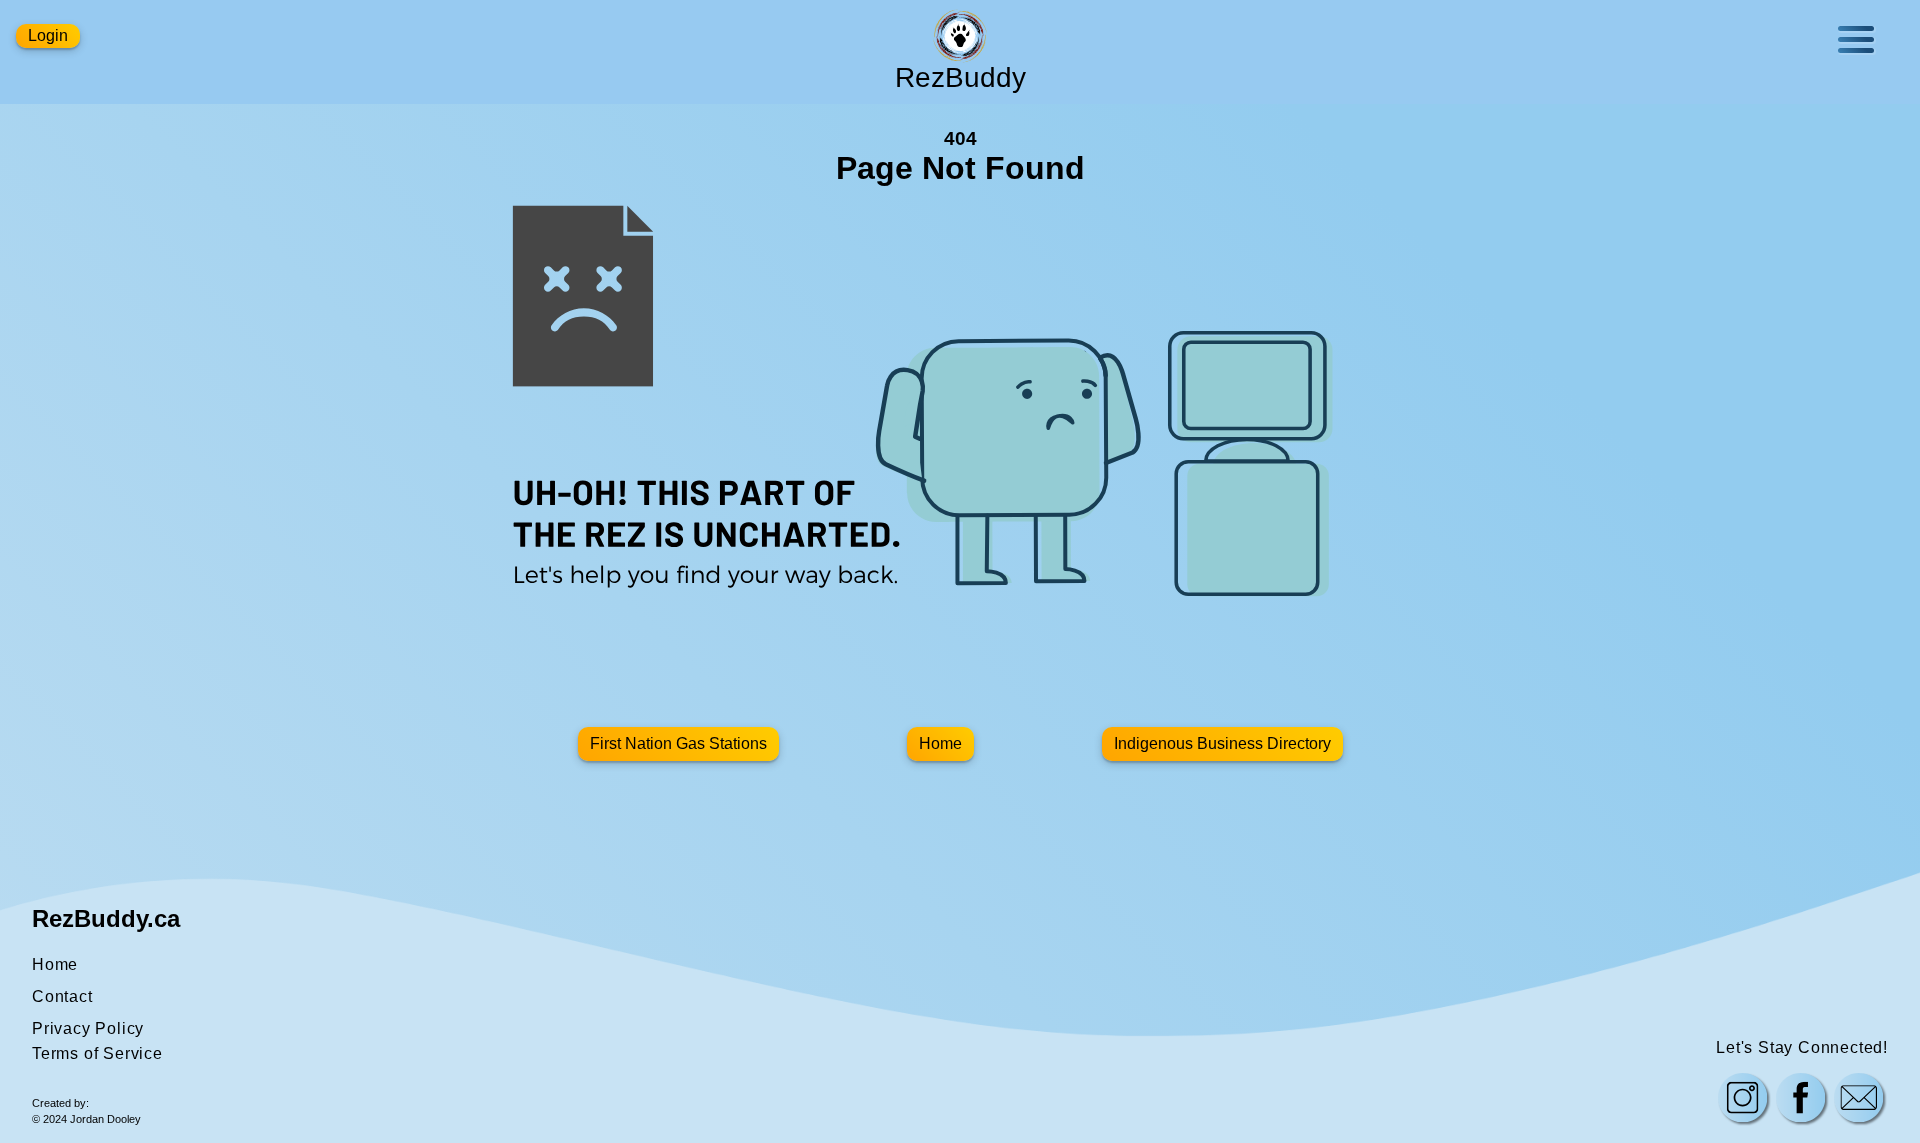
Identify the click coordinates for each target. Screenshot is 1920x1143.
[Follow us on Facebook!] (1801, 1100)
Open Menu (1856, 39)
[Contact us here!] (1859, 1100)
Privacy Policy (88, 1028)
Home (940, 743)
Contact (62, 996)
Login (48, 35)
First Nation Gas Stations (678, 743)
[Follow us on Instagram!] (1743, 1100)
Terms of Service (97, 1053)
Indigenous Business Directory (1222, 743)
